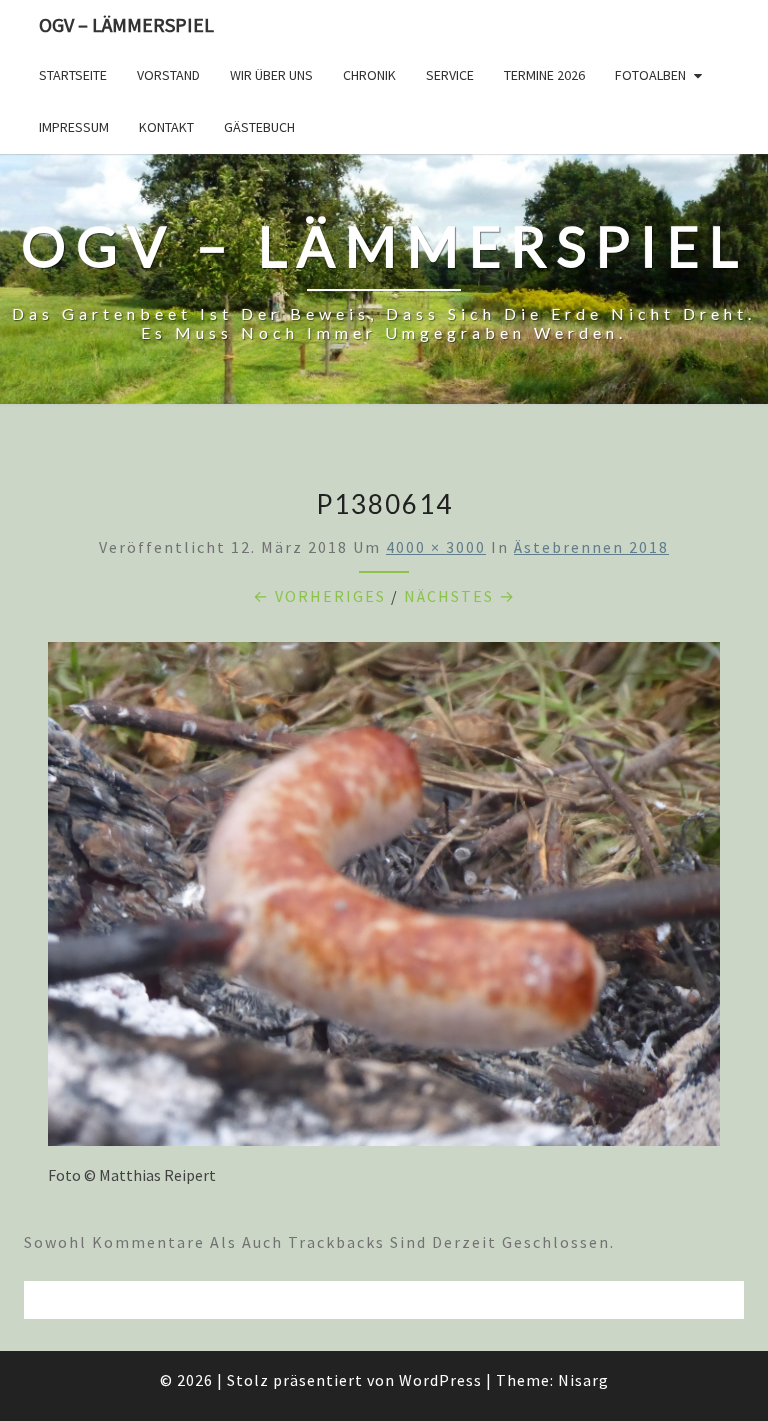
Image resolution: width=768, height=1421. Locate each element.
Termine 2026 (544, 75)
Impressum (74, 127)
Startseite (73, 75)
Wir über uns (271, 75)
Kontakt (166, 127)
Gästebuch (259, 127)
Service (450, 75)
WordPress (440, 1380)
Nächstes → (460, 596)
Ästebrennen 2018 (591, 547)
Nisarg (583, 1380)
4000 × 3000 (436, 547)
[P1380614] (384, 900)
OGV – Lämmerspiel (126, 24)
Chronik (369, 75)
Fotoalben (650, 75)
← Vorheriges (319, 596)
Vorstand (168, 75)
